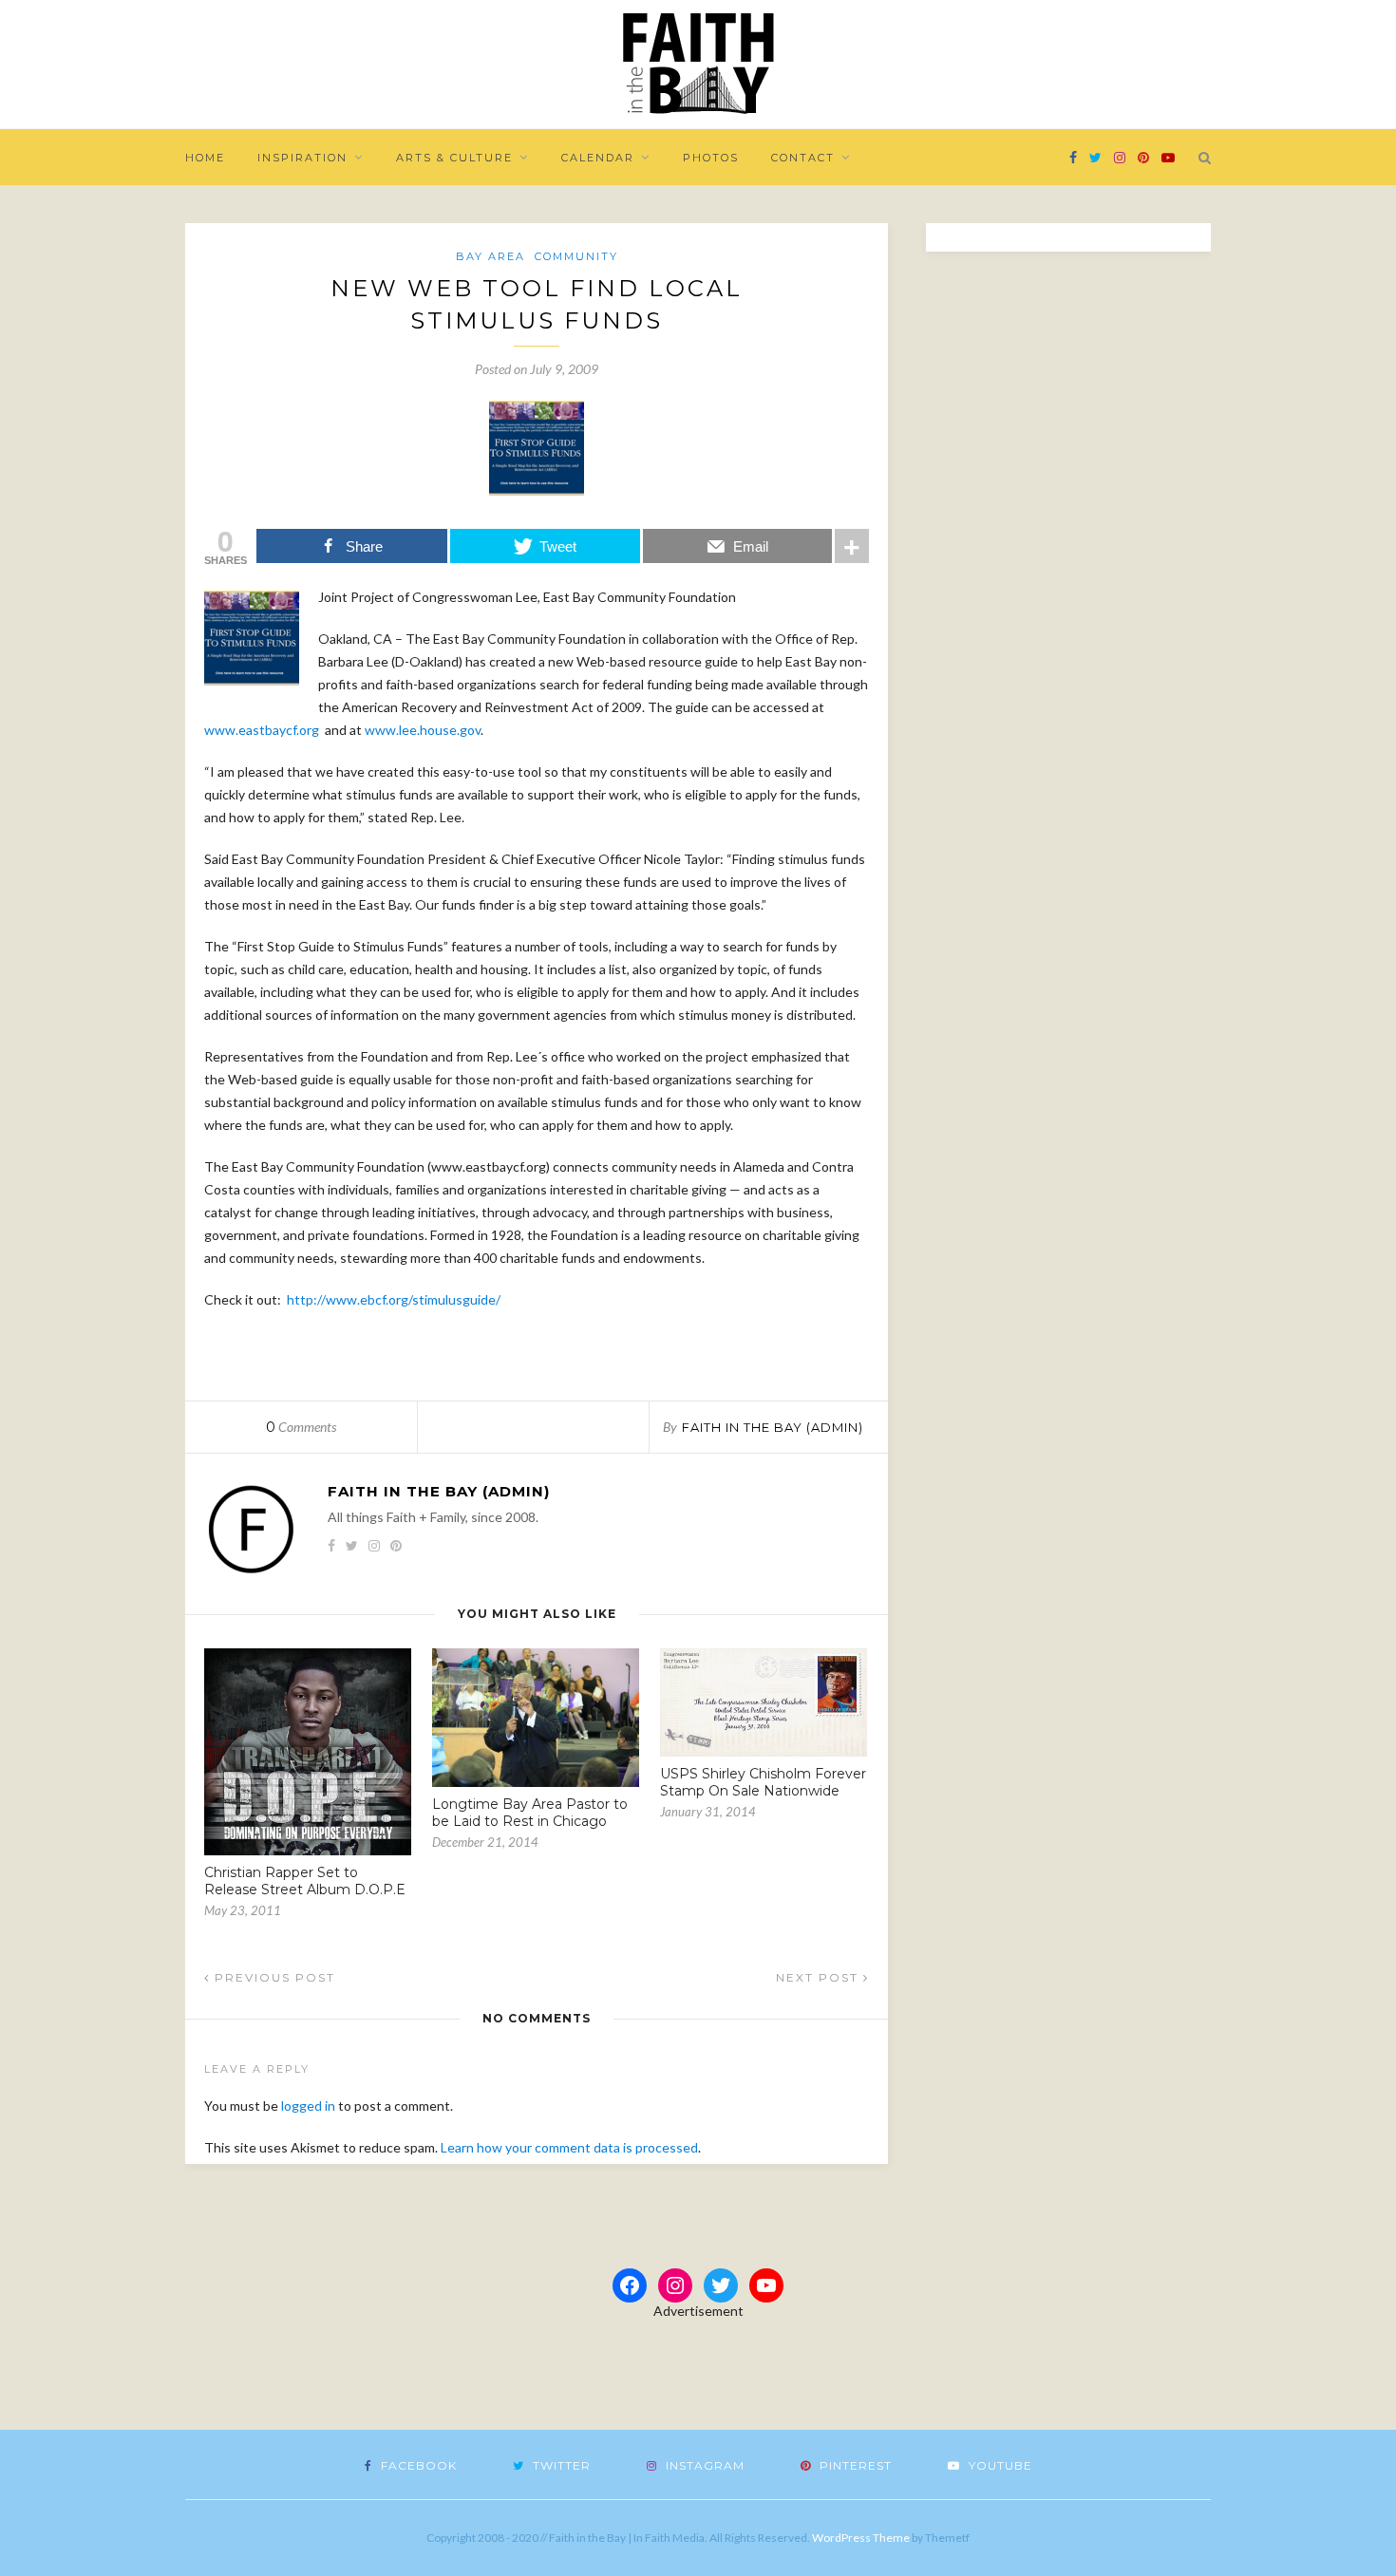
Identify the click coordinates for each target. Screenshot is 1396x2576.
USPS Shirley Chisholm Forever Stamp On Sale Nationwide (763, 1782)
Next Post (820, 1977)
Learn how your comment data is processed (569, 2147)
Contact (803, 158)
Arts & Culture (454, 158)
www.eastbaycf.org (262, 730)
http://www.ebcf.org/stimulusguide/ (394, 1299)
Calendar (598, 158)
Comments (301, 1427)
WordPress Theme (861, 2538)
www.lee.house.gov (423, 730)
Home (205, 158)
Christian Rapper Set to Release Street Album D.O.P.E (305, 1881)
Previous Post (273, 1977)
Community (576, 256)
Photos (711, 158)
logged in (308, 2106)
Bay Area (490, 256)
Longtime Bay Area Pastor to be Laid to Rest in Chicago (530, 1813)
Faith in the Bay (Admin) (773, 1427)
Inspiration (302, 158)
